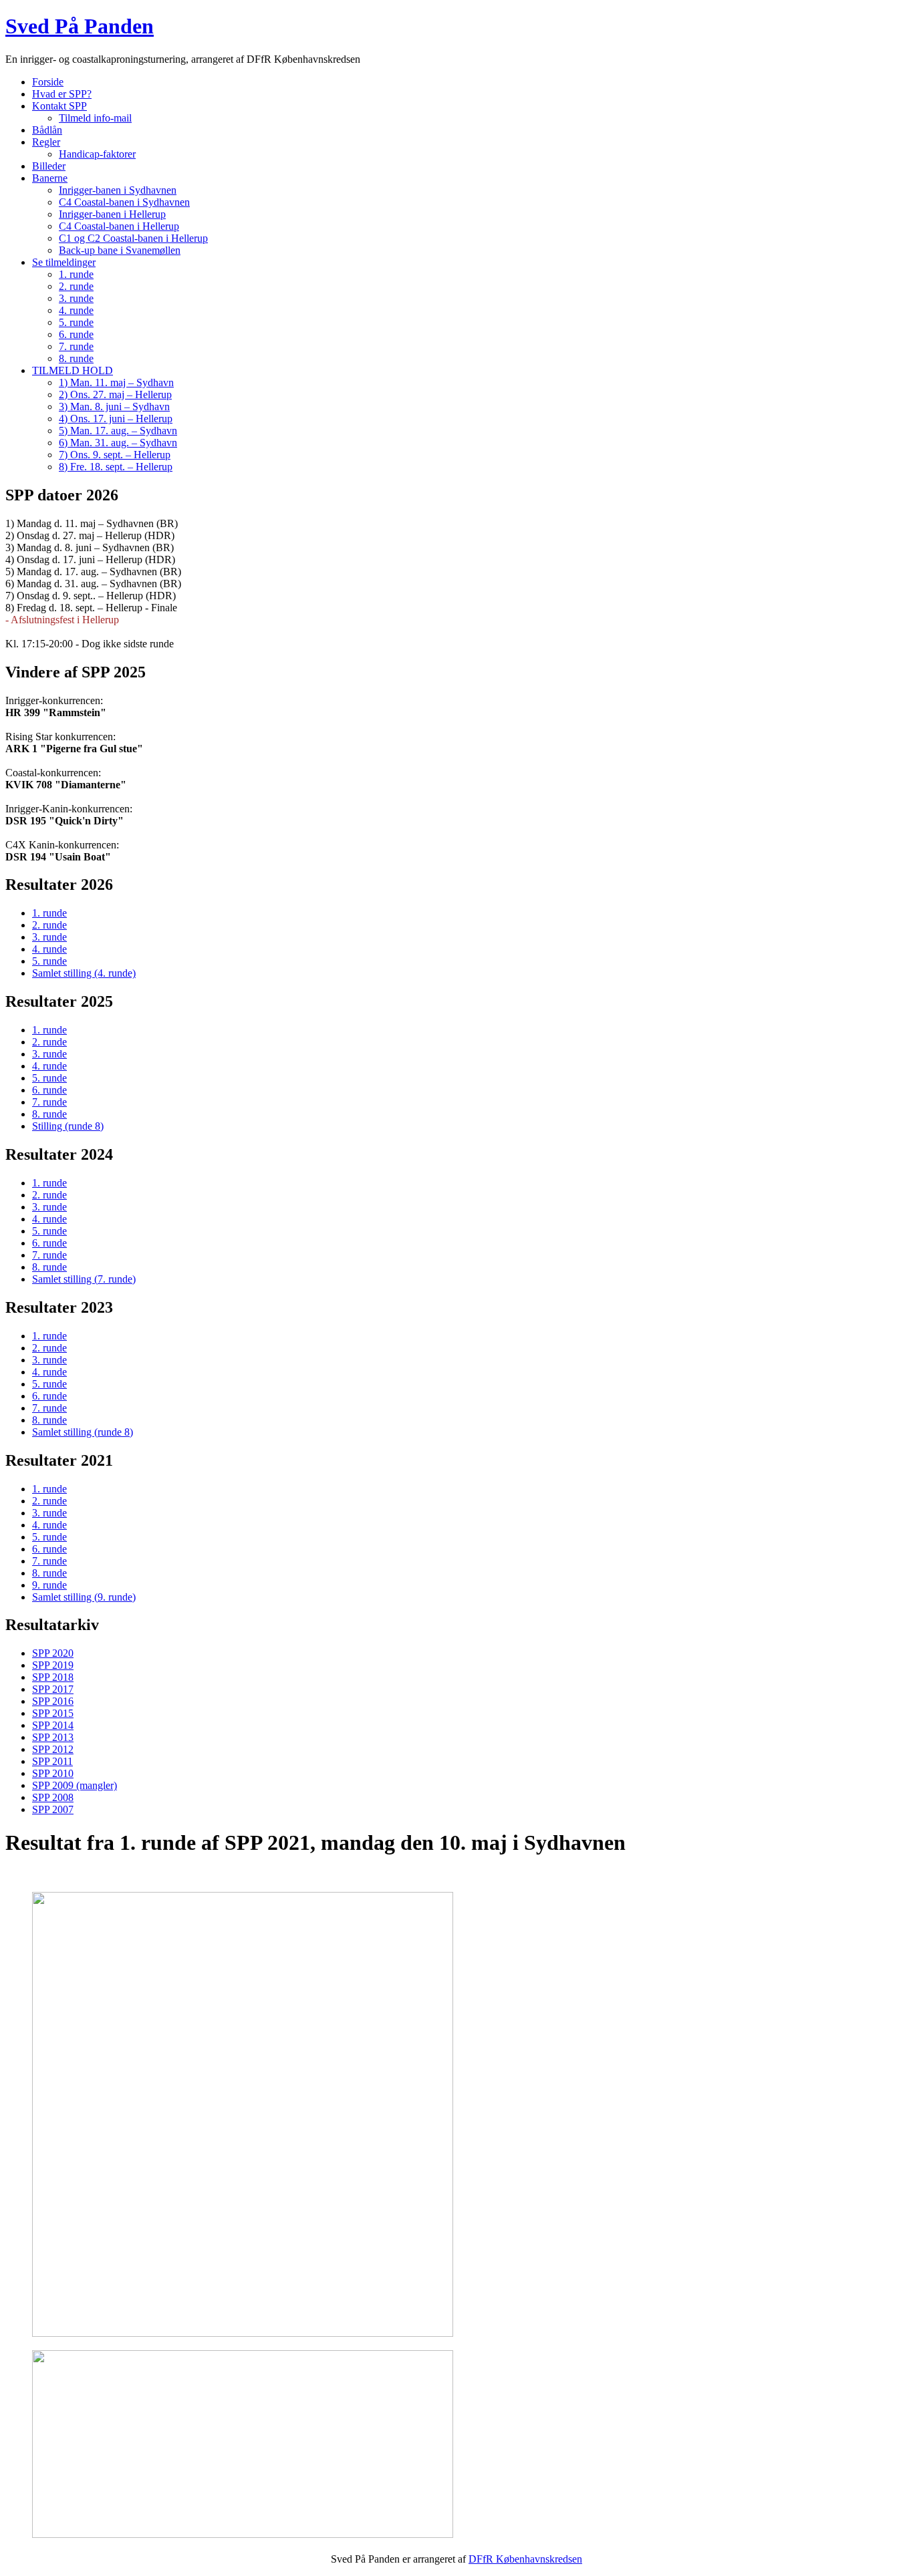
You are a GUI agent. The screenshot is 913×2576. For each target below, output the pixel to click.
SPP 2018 (53, 1677)
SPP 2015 (53, 1713)
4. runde (76, 310)
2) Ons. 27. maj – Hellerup (115, 394)
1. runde (76, 274)
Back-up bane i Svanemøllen (120, 250)
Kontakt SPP (59, 106)
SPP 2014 (53, 1725)
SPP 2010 (53, 1773)
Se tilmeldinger (64, 262)
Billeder (49, 166)
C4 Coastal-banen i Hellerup (119, 226)
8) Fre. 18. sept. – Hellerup (116, 467)
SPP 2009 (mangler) (75, 1785)
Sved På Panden (80, 26)
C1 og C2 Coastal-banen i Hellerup (133, 238)
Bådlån (47, 130)
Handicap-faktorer (97, 154)
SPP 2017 (53, 1689)
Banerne (50, 178)
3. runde (76, 298)
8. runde (76, 358)
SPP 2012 (53, 1749)
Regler (46, 142)
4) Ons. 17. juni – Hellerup (116, 419)
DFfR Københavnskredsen (525, 2559)
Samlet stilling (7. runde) (84, 1279)
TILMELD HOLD (73, 370)
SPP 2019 (53, 1665)
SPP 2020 (53, 1653)
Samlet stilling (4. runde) (84, 973)
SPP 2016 (53, 1701)
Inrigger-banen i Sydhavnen (118, 190)
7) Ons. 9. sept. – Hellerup (115, 455)
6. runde (76, 334)
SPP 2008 (53, 1797)
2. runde (76, 286)
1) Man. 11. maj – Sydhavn (116, 382)
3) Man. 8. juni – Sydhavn (114, 407)
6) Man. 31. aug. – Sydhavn (118, 443)
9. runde (49, 1585)
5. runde (76, 322)
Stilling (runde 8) (68, 1126)
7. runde (76, 346)
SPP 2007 (53, 1809)
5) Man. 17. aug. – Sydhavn (118, 431)
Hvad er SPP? (62, 94)
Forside (48, 82)
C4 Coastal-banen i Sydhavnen (124, 202)
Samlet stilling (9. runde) (84, 1597)
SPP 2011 (52, 1761)
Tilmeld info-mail (95, 118)
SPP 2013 (53, 1737)
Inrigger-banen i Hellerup (112, 214)
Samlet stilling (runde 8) (83, 1432)
